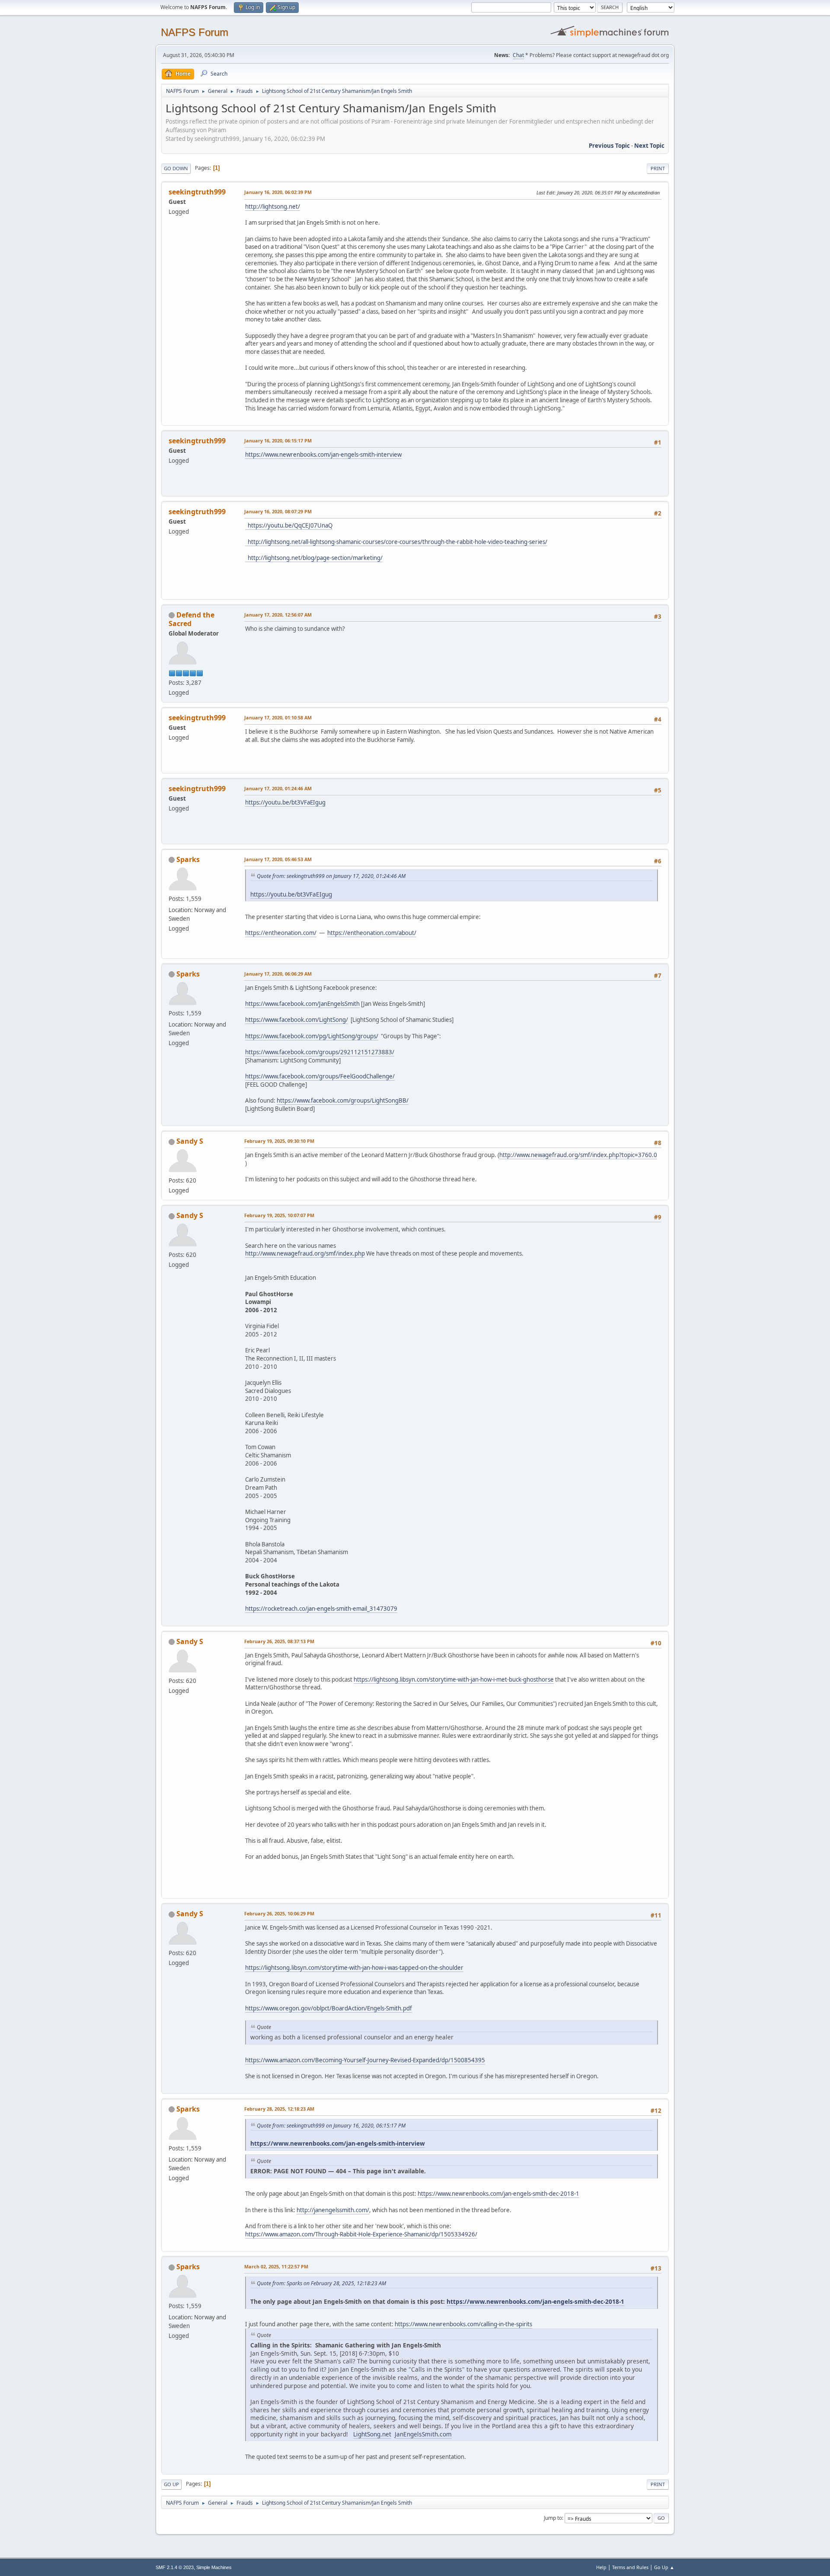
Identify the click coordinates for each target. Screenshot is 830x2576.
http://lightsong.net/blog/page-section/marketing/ (314, 558)
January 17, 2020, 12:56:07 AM (278, 615)
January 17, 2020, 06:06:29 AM (278, 974)
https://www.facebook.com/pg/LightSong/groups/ (312, 1036)
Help (601, 2567)
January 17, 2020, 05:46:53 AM (278, 859)
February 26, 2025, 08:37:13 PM (279, 1641)
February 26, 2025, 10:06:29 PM (279, 1913)
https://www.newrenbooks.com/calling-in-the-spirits (463, 2324)
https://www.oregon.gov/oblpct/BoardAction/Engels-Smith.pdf (329, 2008)
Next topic (649, 146)
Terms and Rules (630, 2567)
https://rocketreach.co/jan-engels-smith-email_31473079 (321, 1609)
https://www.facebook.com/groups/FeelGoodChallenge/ (320, 1076)
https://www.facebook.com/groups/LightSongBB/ (343, 1100)
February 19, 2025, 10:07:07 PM (279, 1215)
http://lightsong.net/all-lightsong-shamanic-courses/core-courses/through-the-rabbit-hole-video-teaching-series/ (396, 542)
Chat (518, 55)
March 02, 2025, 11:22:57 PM (276, 2266)
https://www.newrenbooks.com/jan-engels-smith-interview (323, 455)
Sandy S (190, 1141)
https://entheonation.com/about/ (372, 933)
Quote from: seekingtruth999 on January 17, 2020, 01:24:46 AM (331, 876)
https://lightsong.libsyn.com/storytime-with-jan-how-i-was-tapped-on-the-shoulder (354, 1968)
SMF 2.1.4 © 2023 (175, 2567)
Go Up (171, 2484)
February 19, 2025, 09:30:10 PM (279, 1141)
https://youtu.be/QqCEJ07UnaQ (289, 525)
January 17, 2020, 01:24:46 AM (278, 788)
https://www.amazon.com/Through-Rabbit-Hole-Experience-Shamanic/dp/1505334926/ (361, 2234)
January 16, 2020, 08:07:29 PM (278, 511)
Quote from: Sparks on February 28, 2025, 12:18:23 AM (321, 2283)
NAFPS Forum (195, 32)
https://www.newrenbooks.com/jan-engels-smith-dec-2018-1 (498, 2194)
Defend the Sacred (192, 619)
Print (658, 168)
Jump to (553, 2518)
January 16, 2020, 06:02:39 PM (278, 192)
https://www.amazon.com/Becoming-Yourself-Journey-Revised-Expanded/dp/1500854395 (365, 2060)
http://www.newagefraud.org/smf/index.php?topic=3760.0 (578, 1155)
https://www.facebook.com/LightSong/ (297, 1020)
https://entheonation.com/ (281, 933)
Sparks (188, 859)
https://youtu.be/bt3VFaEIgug (285, 802)
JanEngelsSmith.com (423, 2434)
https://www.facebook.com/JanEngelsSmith (302, 1004)
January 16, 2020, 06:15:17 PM (278, 440)
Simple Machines (214, 2567)
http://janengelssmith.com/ (333, 2210)
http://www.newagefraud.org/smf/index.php (305, 1253)
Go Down (176, 168)
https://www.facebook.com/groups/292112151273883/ (320, 1052)
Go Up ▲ (664, 2567)
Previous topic (609, 146)
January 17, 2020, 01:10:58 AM (278, 717)
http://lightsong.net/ (273, 207)
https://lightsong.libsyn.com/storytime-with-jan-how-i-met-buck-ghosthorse (454, 1679)
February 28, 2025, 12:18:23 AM (279, 2109)
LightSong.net (372, 2434)
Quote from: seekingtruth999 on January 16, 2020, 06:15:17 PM (331, 2126)
